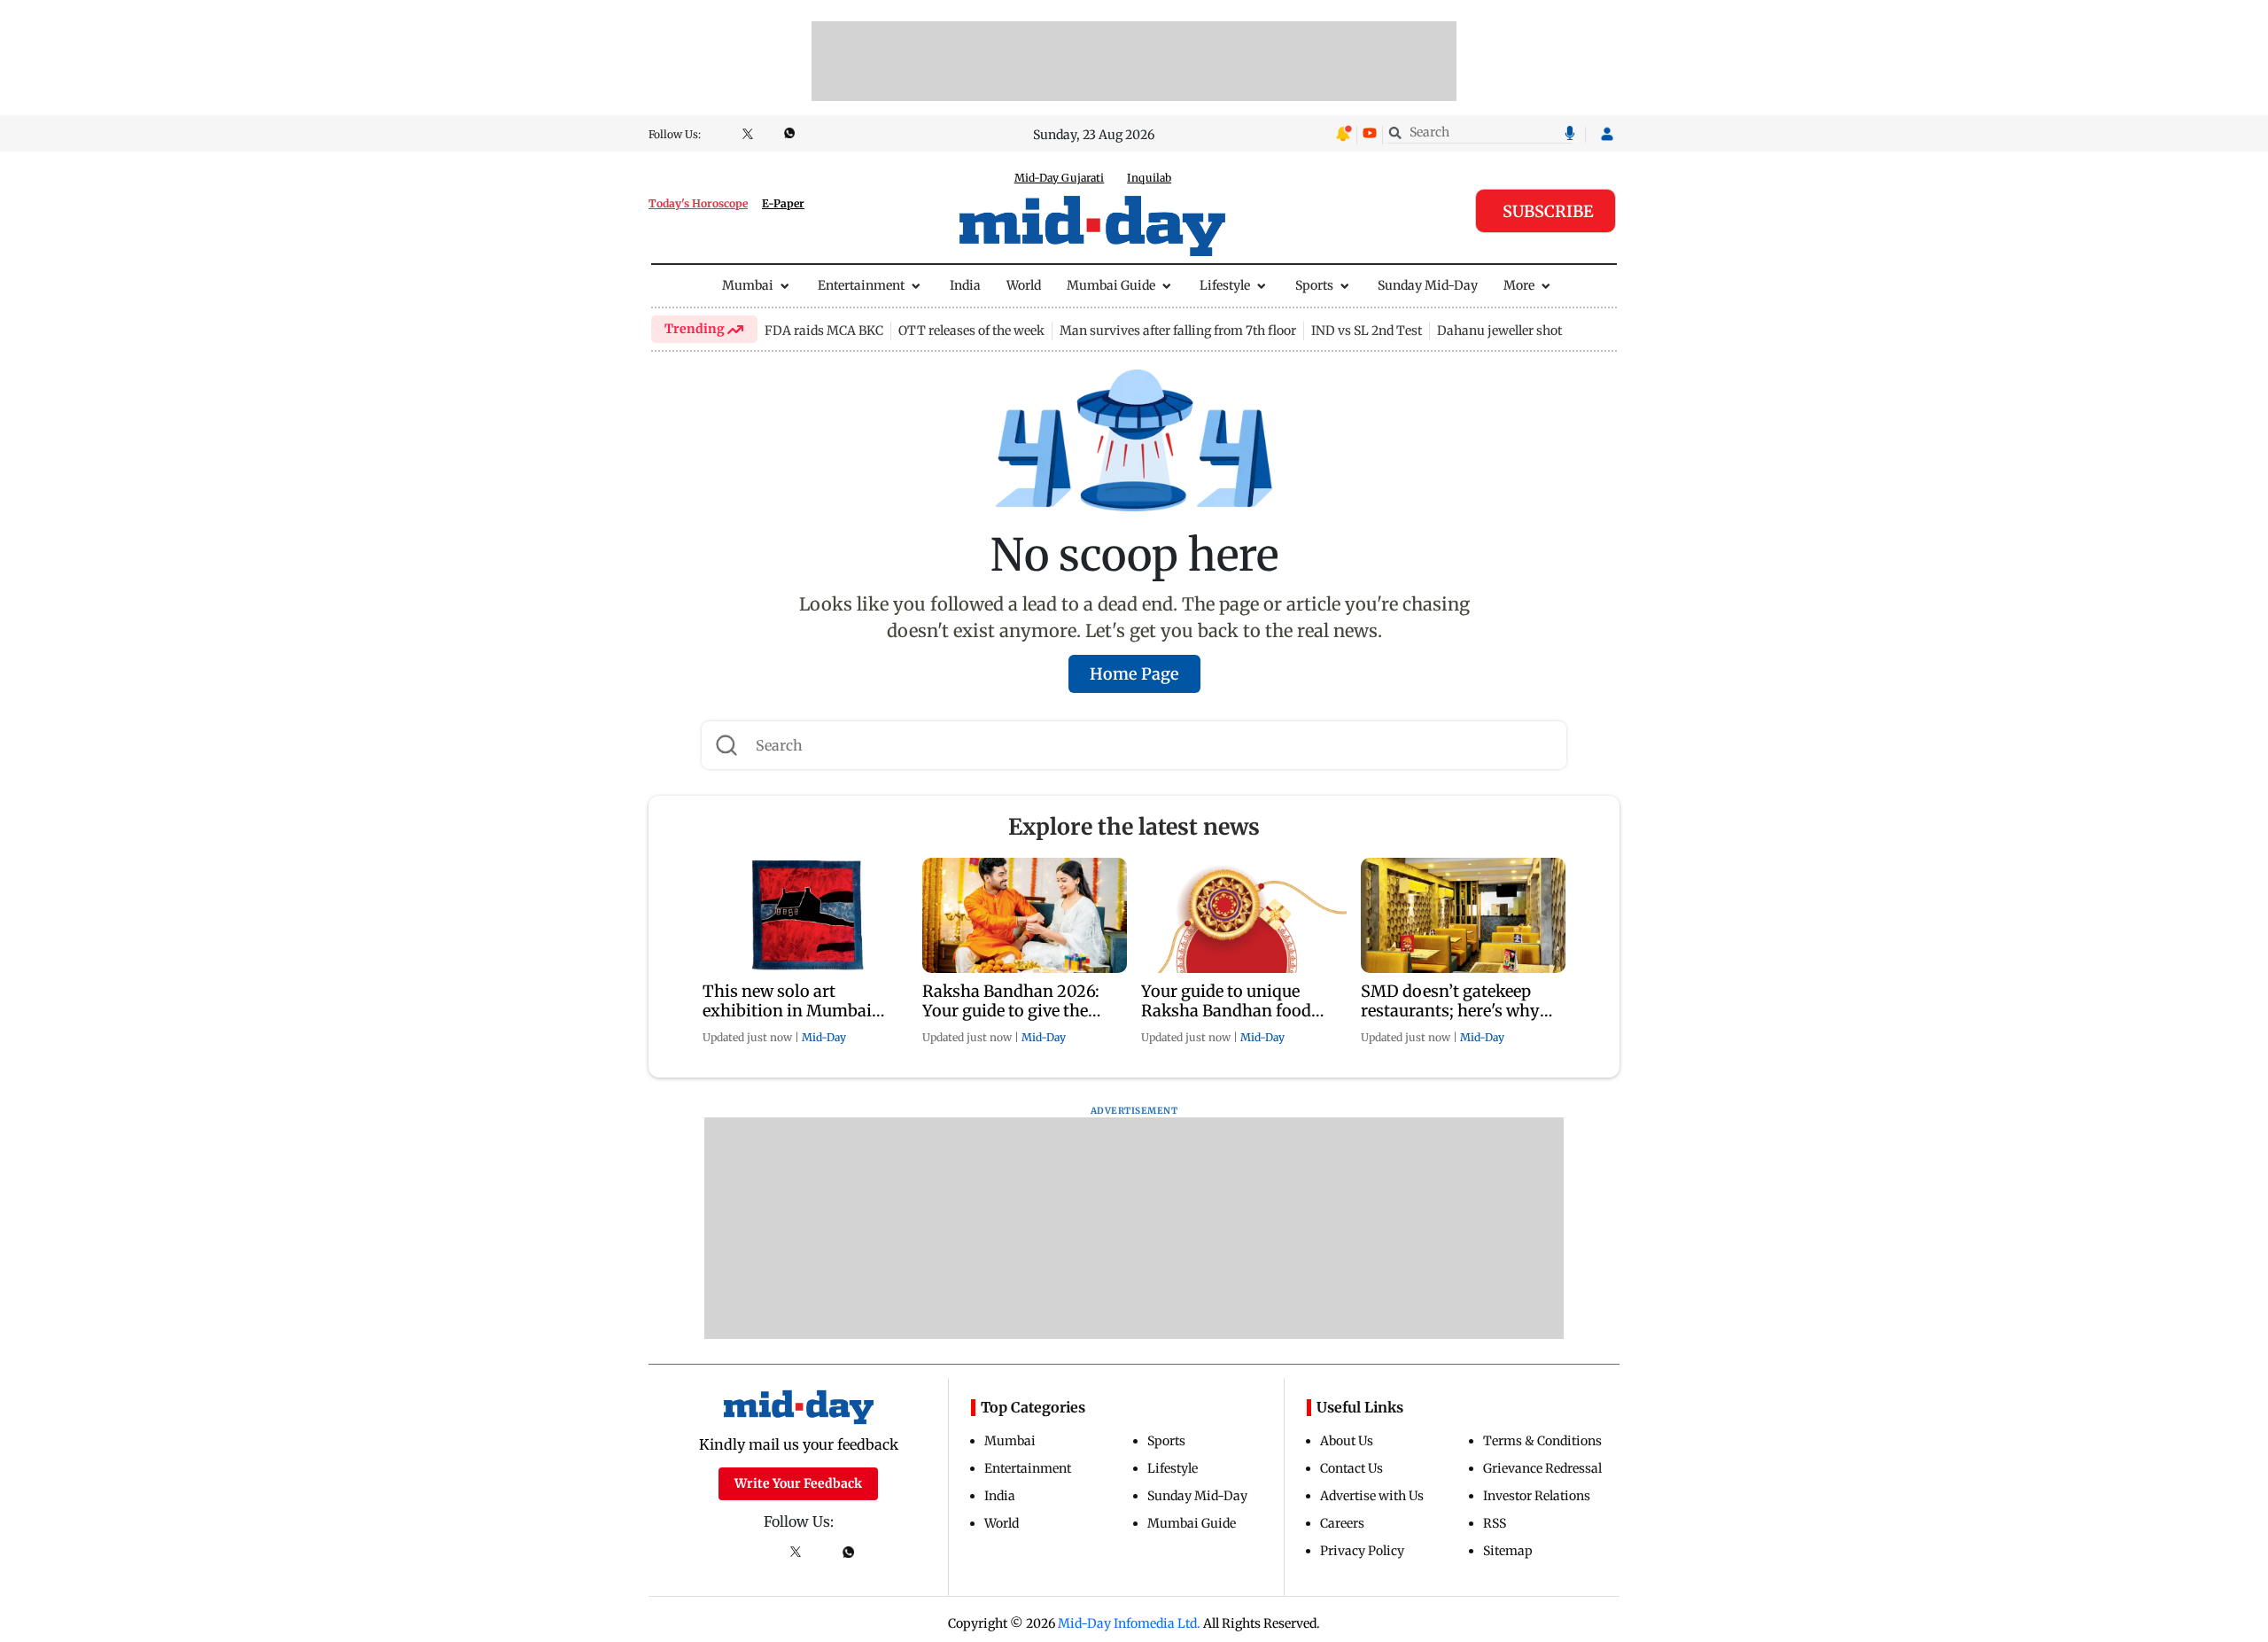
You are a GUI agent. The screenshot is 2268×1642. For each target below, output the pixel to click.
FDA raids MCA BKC (824, 331)
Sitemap (1508, 1551)
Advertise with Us (1372, 1496)
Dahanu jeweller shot (1499, 331)
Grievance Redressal (1542, 1468)
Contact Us (1351, 1468)
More (1519, 285)
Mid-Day (824, 1037)
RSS (1495, 1523)
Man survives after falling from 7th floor (1178, 331)
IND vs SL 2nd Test (1367, 331)
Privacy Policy (1362, 1551)
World (1024, 285)
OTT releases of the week (971, 331)
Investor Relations (1537, 1496)
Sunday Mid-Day (1428, 285)
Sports (1314, 285)
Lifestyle (1225, 285)
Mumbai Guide (1111, 285)
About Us (1347, 1441)
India (965, 285)
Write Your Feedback (798, 1483)
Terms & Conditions (1542, 1441)
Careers (1342, 1523)
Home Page (1134, 674)
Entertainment (861, 285)
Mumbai (748, 285)
